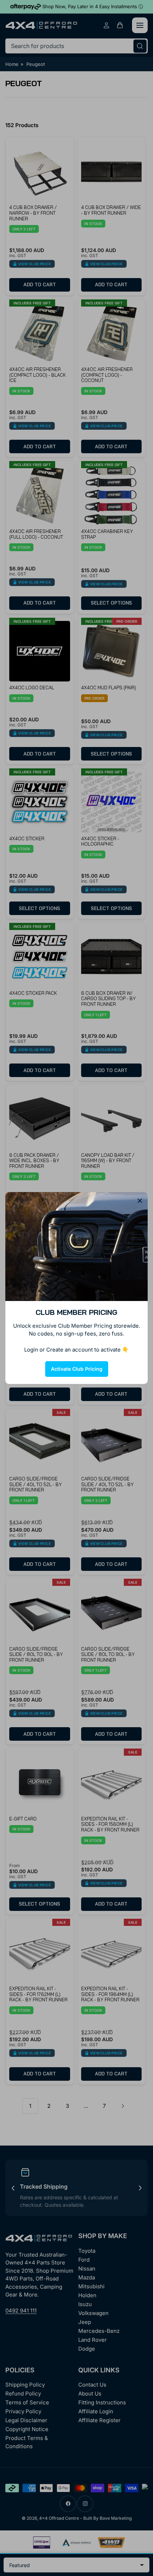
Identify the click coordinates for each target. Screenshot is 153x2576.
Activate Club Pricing (77, 1369)
